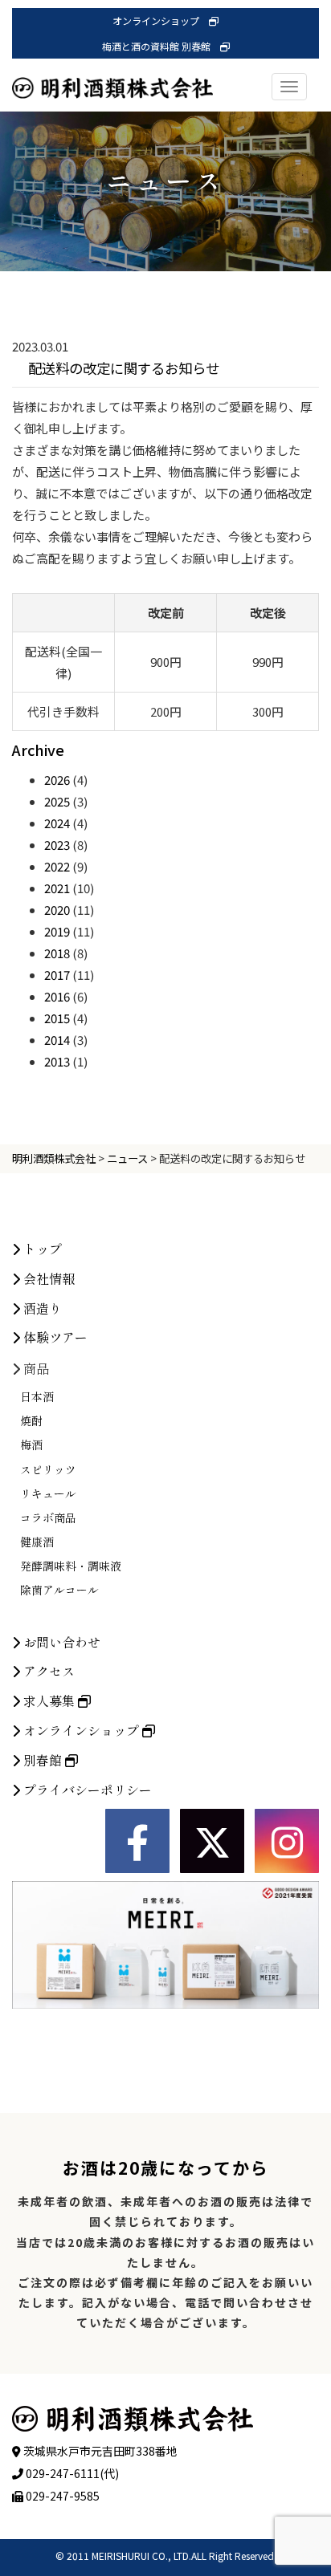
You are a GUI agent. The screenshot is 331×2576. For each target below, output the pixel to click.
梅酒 (31, 1444)
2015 (57, 1018)
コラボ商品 (48, 1518)
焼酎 (31, 1420)
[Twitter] (212, 1841)
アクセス (47, 1671)
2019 (57, 931)
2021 (57, 888)
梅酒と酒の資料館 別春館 (161, 46)
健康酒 (37, 1542)
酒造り (41, 1308)
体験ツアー (54, 1337)
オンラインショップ (161, 20)
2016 (57, 996)
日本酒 (37, 1396)
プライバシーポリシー (86, 1790)
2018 (57, 953)
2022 (57, 866)
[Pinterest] (287, 1841)
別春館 (43, 1760)
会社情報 (47, 1278)
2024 (57, 823)
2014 (57, 1040)
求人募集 (49, 1700)
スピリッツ (48, 1469)
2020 (57, 910)
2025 (57, 801)
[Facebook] (137, 1841)
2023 (57, 845)
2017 (57, 975)
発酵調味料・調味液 (71, 1566)
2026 (57, 780)
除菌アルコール (59, 1590)
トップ (41, 1249)
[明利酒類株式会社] (112, 72)
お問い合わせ (60, 1642)
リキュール (48, 1493)
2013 (57, 1061)
